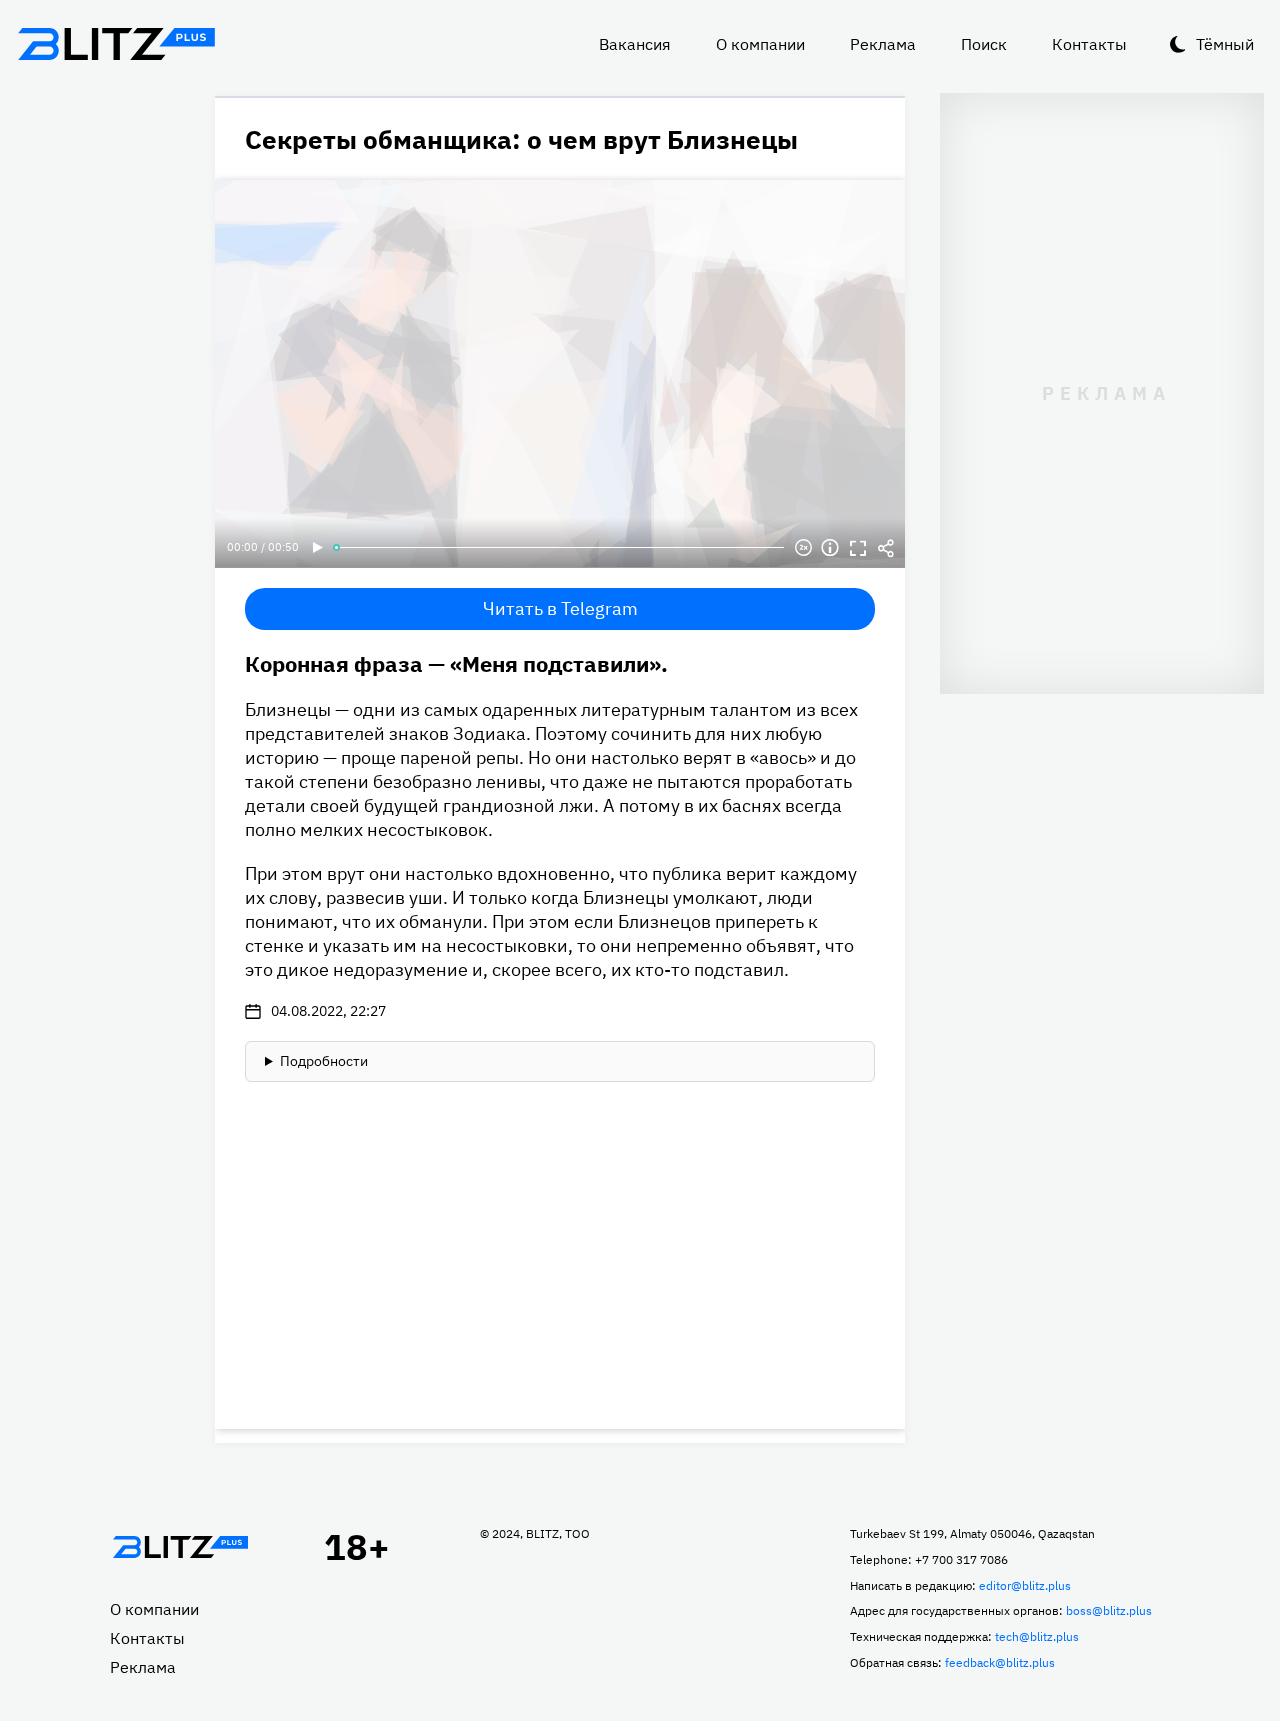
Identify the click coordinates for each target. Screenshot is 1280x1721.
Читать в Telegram (560, 608)
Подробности (324, 1061)
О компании (760, 44)
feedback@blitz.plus (1000, 1662)
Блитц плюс (116, 44)
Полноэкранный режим (858, 548)
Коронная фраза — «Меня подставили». (456, 663)
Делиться (886, 548)
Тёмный (1225, 44)
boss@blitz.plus (1109, 1610)
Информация (830, 548)
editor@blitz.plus (1025, 1585)
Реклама (883, 44)
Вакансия (635, 44)
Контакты (1089, 44)
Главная (180, 1547)
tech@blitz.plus (1037, 1636)
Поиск (984, 44)
